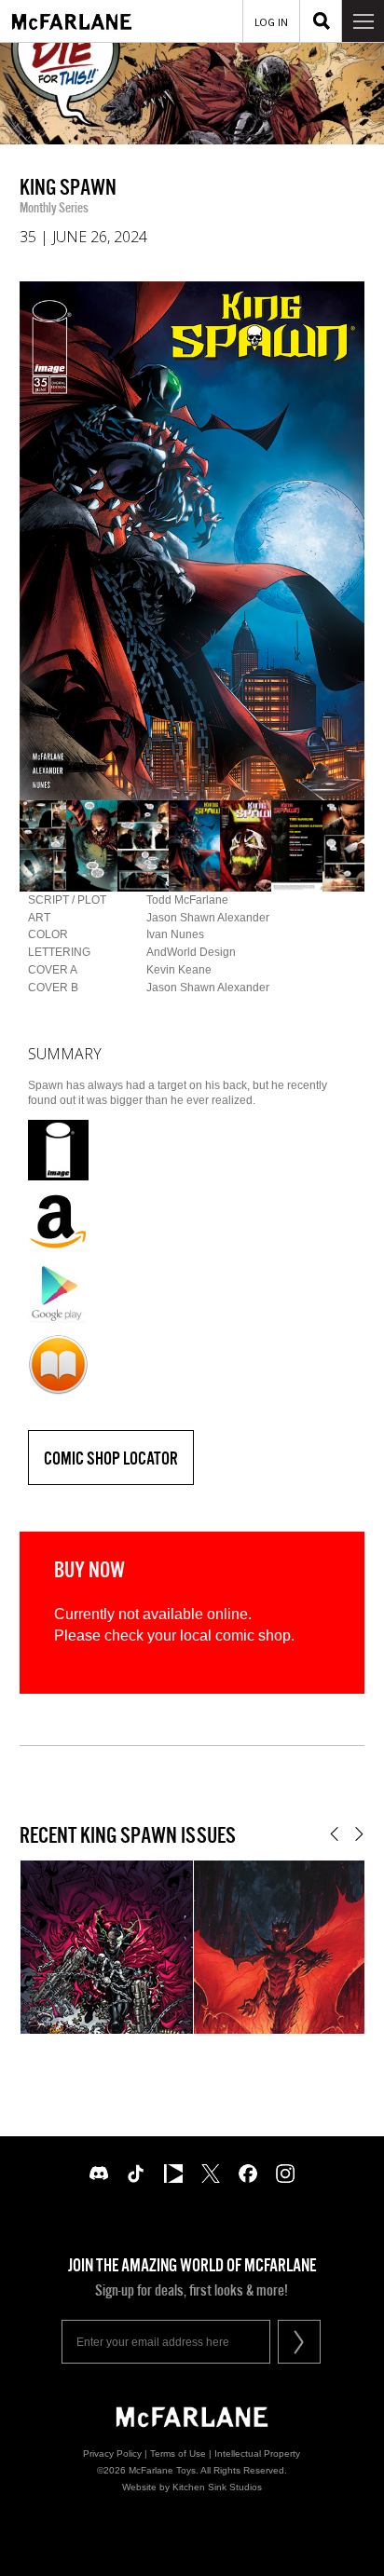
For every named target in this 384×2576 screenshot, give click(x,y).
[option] (192, 541)
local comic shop (235, 1636)
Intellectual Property (257, 2453)
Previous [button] (334, 1834)
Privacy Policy (112, 2453)
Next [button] (359, 1834)
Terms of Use (178, 2453)
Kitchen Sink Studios (217, 2487)
